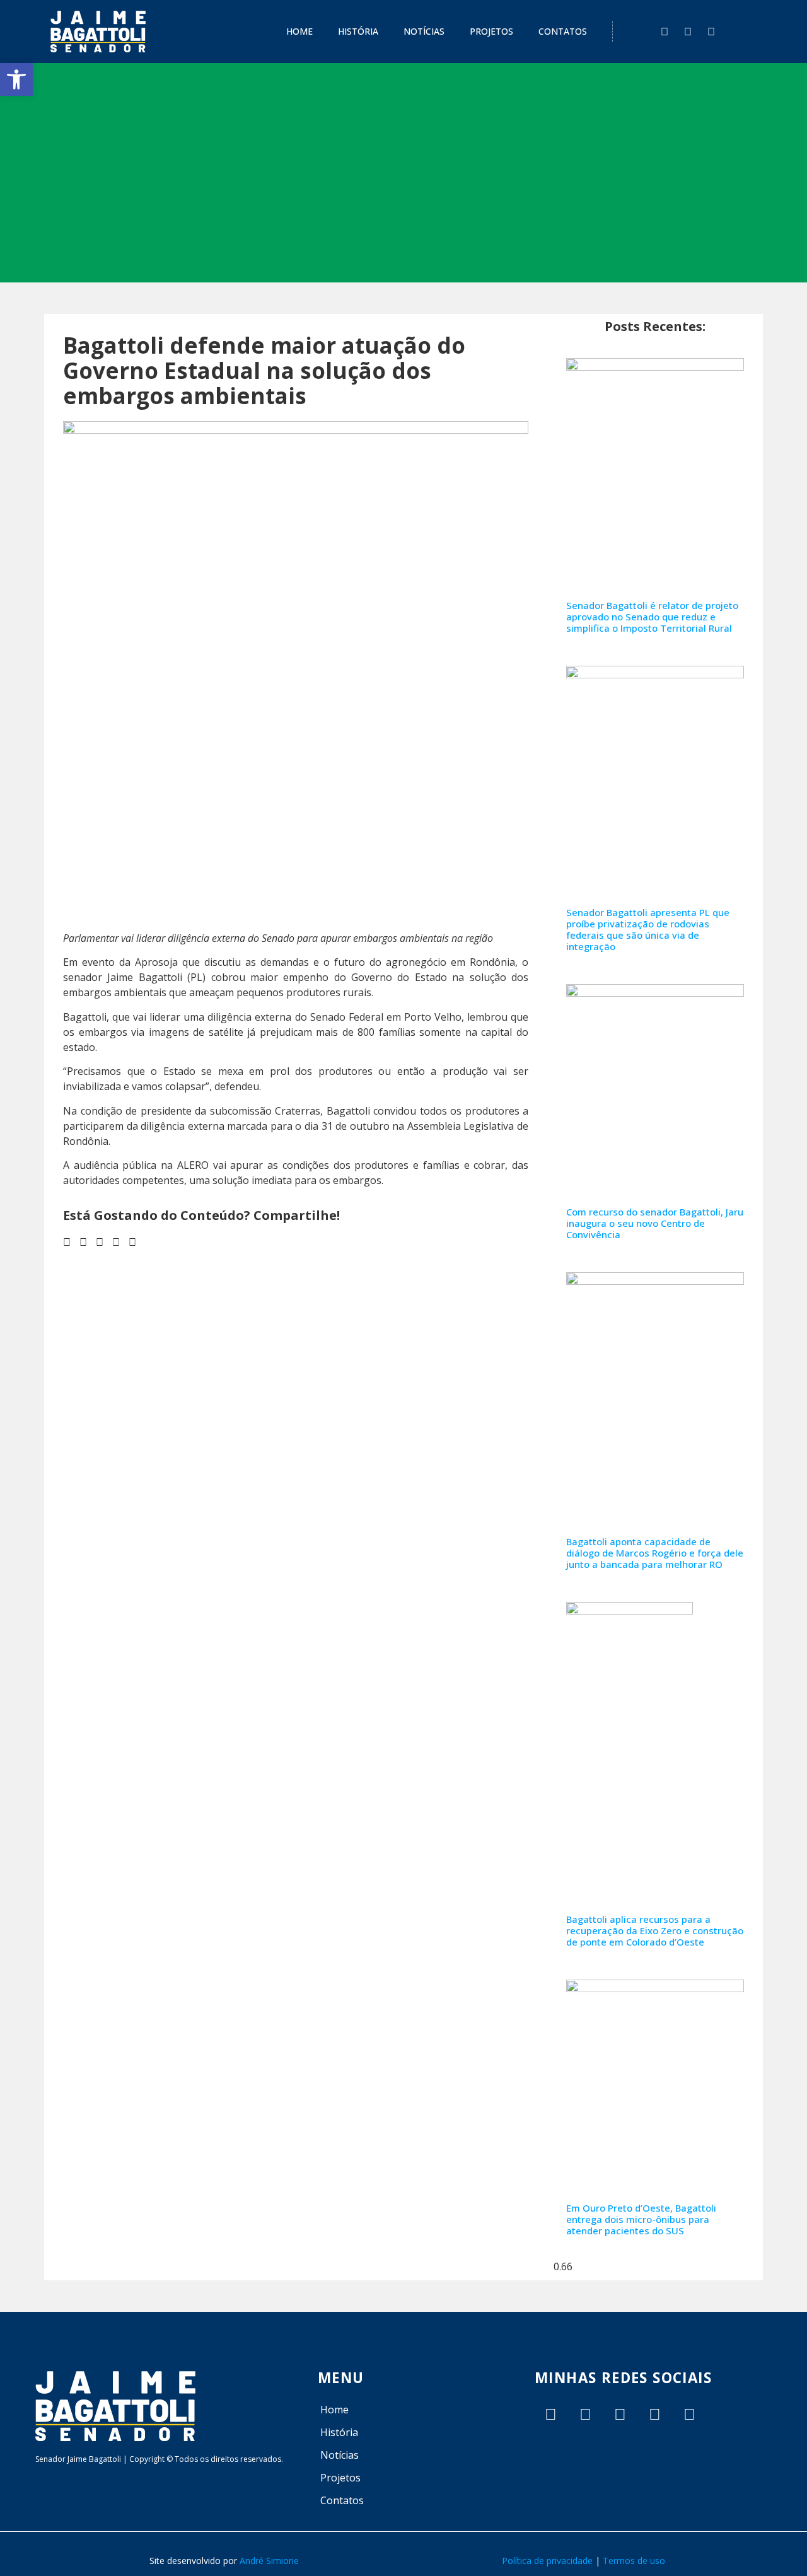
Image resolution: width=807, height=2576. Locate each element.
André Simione (269, 2561)
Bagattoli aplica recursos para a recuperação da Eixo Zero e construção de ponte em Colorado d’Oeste (655, 1930)
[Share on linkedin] (100, 1242)
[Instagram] (688, 32)
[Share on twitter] (83, 1242)
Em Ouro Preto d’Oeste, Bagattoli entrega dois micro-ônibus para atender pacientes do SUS (641, 2219)
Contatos (563, 31)
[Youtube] (711, 32)
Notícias (424, 31)
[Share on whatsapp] (132, 1242)
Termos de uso (634, 2561)
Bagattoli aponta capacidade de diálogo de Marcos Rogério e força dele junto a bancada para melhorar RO (655, 1553)
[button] (16, 79)
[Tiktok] (585, 2414)
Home (299, 31)
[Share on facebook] (67, 1242)
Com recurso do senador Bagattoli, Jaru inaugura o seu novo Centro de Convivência (655, 1223)
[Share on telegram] (116, 1242)
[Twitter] (550, 2414)
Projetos (491, 31)
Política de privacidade (547, 2561)
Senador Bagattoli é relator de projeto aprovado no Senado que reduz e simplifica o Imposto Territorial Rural (652, 617)
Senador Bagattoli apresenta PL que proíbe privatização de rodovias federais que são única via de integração (648, 929)
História (358, 31)
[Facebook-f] (665, 32)
